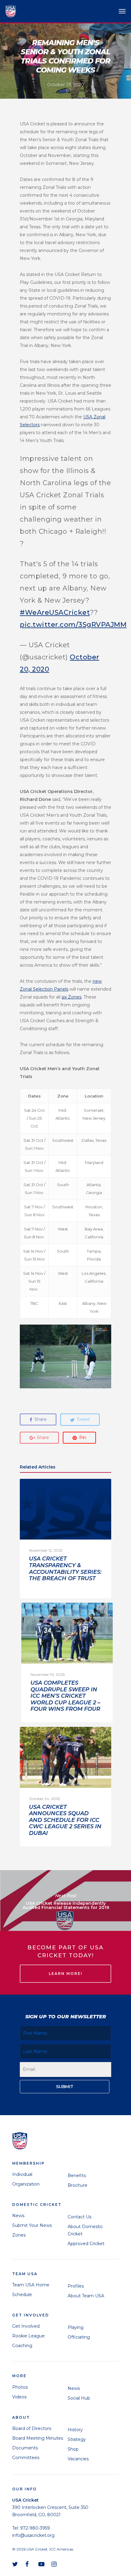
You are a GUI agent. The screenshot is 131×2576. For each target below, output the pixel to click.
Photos (20, 2387)
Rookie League (28, 2336)
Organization (26, 2184)
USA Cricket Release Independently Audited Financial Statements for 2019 (65, 1901)
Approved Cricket (86, 2244)
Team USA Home (31, 2285)
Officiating (79, 2337)
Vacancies (78, 2459)
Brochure (78, 2185)
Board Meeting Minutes (38, 2438)
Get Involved (26, 2326)
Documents (25, 2448)
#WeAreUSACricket (55, 613)
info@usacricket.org (33, 2535)
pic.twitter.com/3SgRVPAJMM (73, 625)
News (18, 2216)
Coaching (22, 2346)
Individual (22, 2174)
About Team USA (86, 2296)
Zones (19, 2235)
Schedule (22, 2295)
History (75, 2430)
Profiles (76, 2286)
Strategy (77, 2439)
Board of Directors (32, 2428)
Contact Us (80, 2217)
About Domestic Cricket (85, 2230)
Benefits (77, 2176)
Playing (76, 2327)
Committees (26, 2458)
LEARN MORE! (65, 1974)
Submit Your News (32, 2225)
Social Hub (79, 2398)
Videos (19, 2397)
